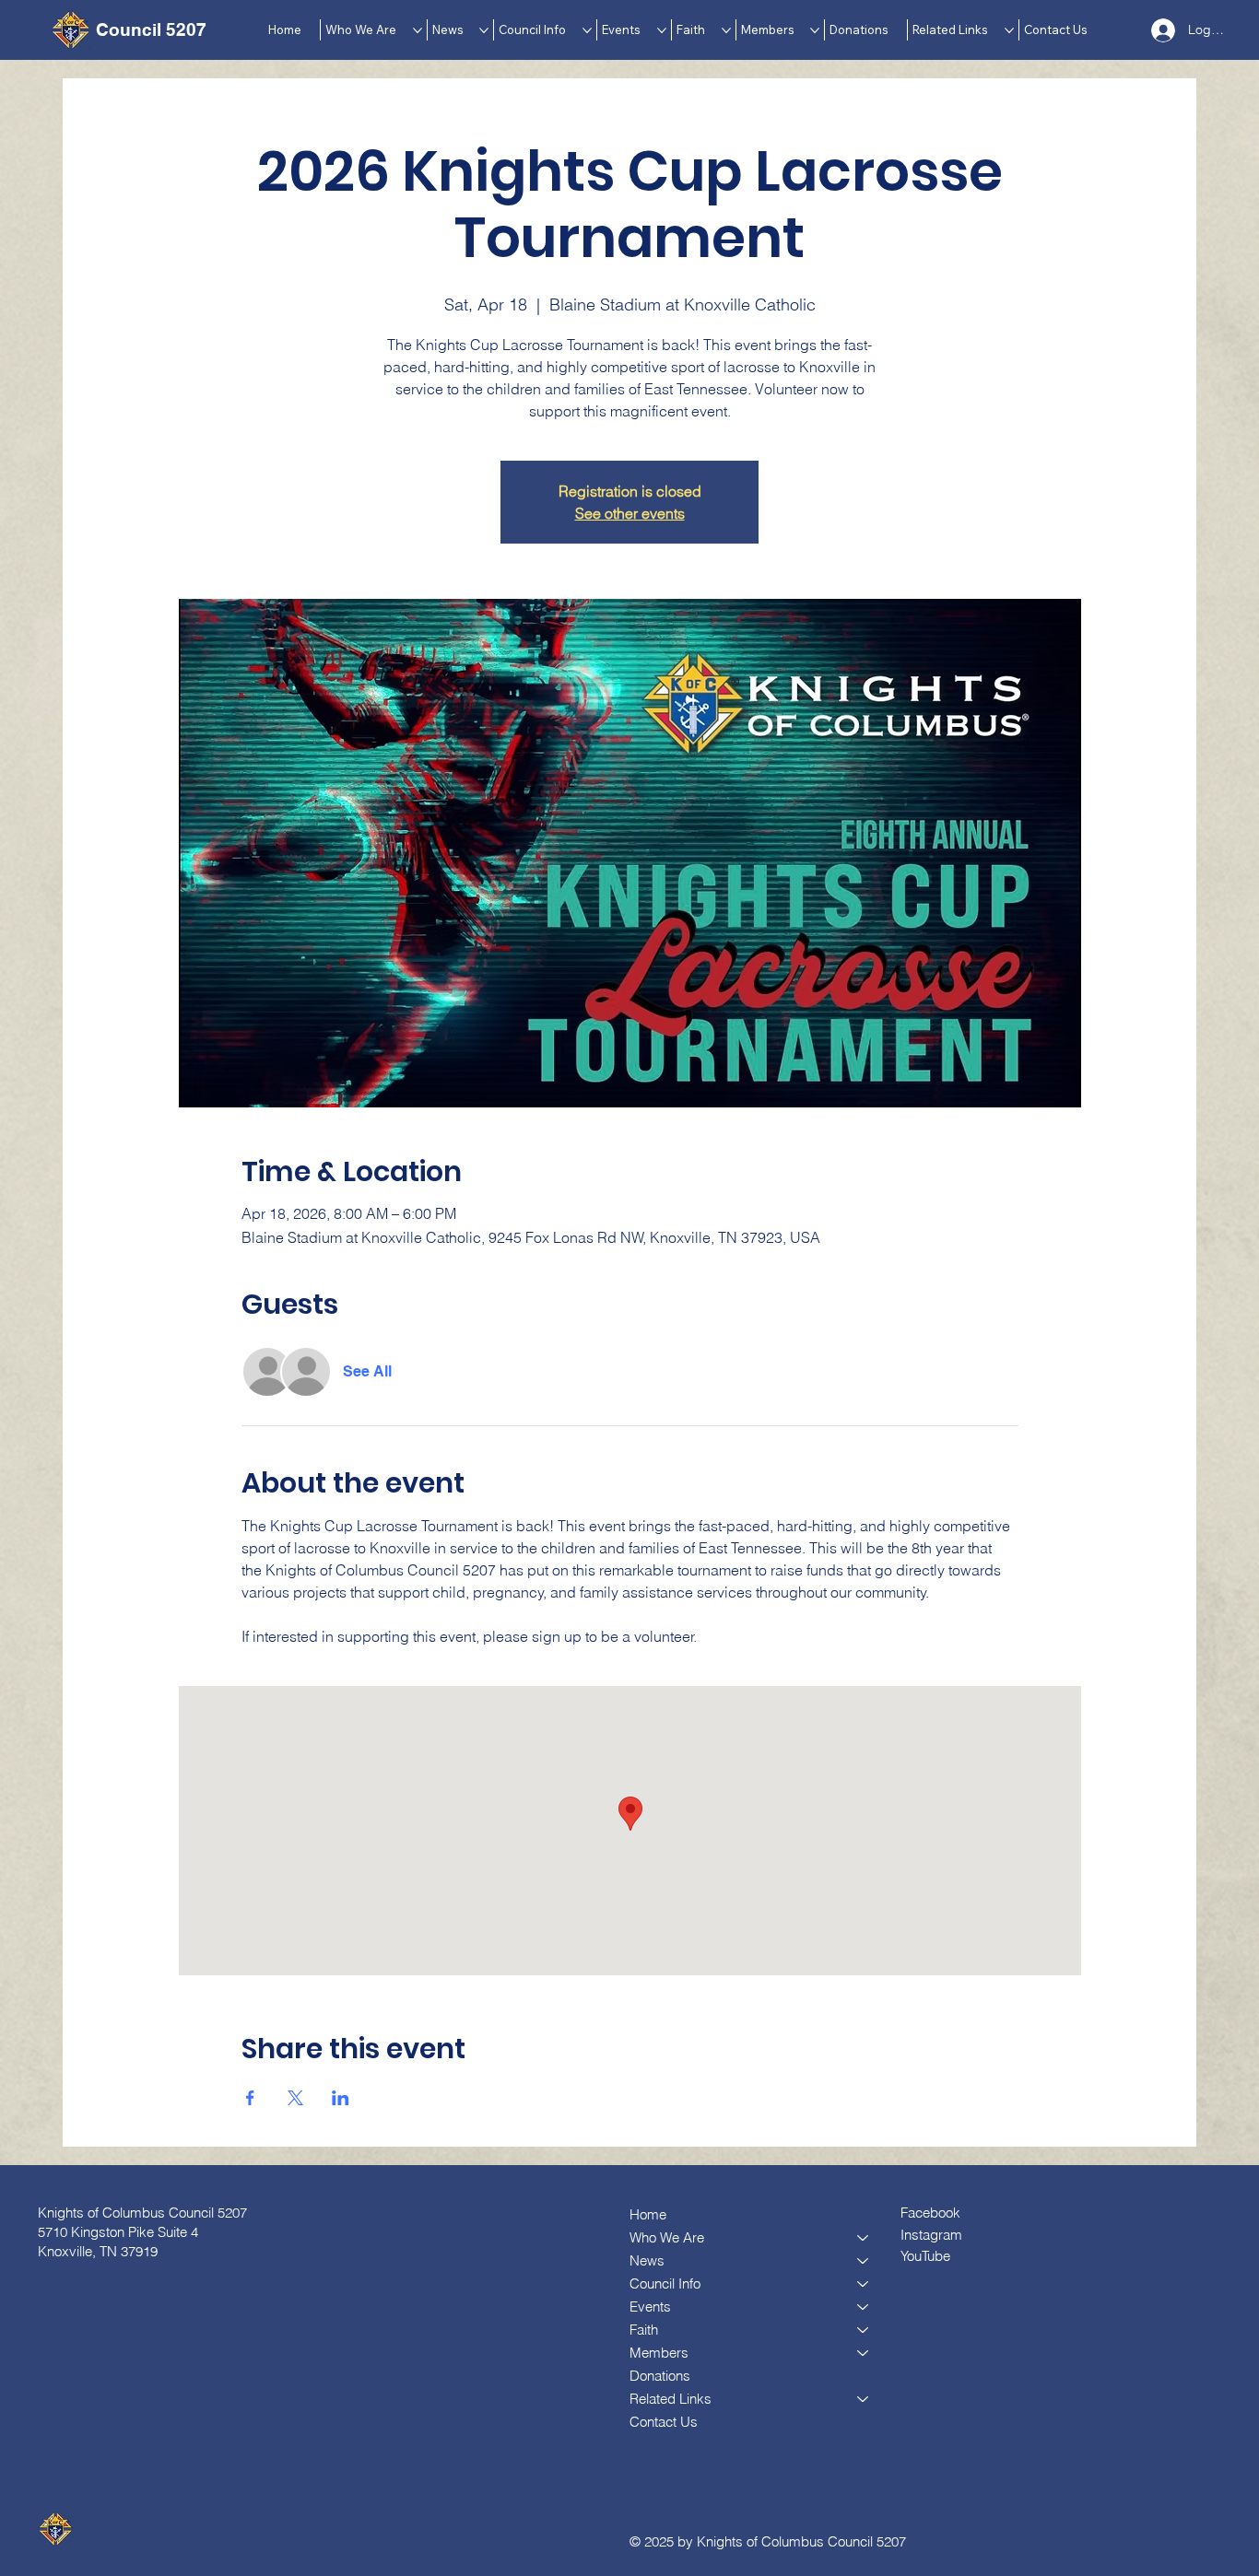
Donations (660, 2376)
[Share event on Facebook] (250, 2098)
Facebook (930, 2213)
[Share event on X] (295, 2098)
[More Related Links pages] (1009, 30)
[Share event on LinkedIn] (341, 2098)
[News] (864, 2260)
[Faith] (864, 2330)
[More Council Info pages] (587, 30)
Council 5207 (151, 29)
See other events (630, 513)
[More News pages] (484, 30)
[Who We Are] (864, 2237)
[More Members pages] (815, 30)
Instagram (931, 2235)
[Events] (864, 2307)
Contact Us (664, 2422)
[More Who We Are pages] (418, 30)
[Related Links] (864, 2399)
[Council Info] (864, 2283)
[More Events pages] (662, 30)
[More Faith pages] (726, 30)
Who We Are (667, 2237)
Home (648, 2214)
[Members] (864, 2353)
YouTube (925, 2256)
